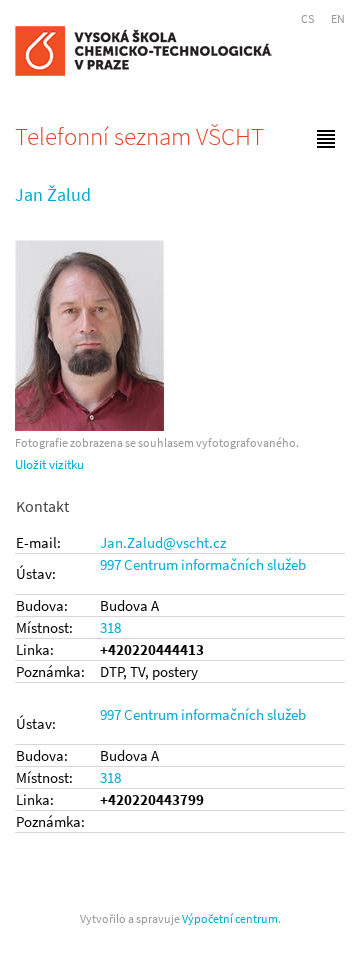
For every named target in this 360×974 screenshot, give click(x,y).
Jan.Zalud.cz (163, 542)
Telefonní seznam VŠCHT (139, 136)
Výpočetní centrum (230, 918)
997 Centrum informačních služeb (203, 564)
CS (307, 18)
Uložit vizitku (49, 464)
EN (338, 18)
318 (110, 627)
